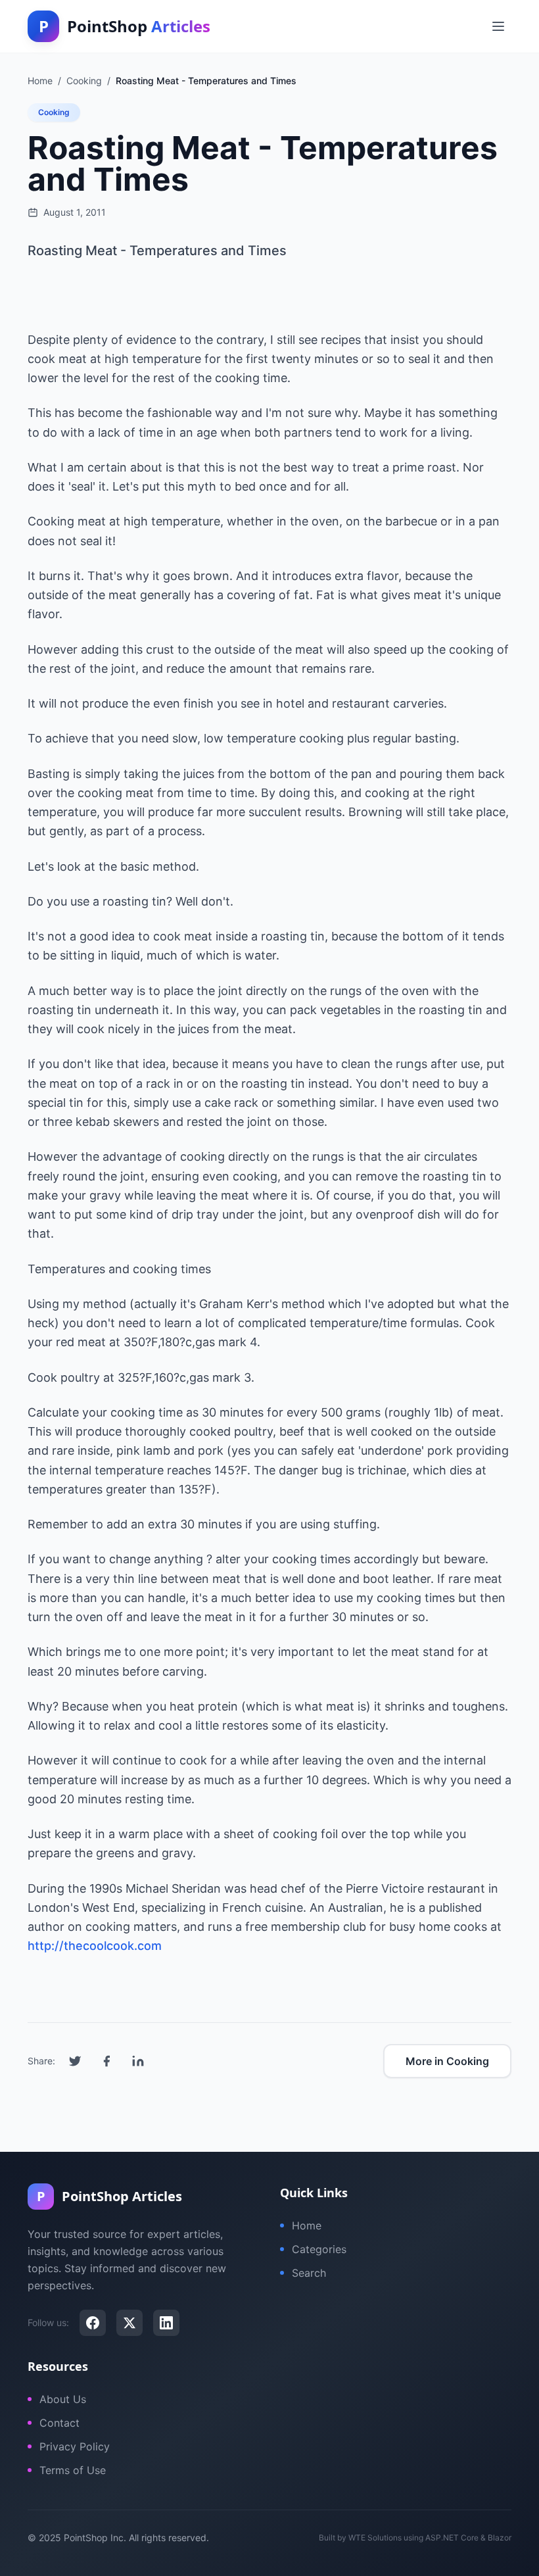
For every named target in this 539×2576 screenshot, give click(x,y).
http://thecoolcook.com (95, 1946)
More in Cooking (447, 2061)
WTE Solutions (375, 2538)
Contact (59, 2423)
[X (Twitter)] (129, 2323)
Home (307, 2225)
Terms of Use (73, 2470)
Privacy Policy (75, 2446)
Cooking (54, 112)
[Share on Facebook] (106, 2061)
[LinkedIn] (166, 2323)
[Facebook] (93, 2323)
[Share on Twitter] (75, 2061)
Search (309, 2273)
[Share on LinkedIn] (138, 2061)
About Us (63, 2399)
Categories (319, 2249)
